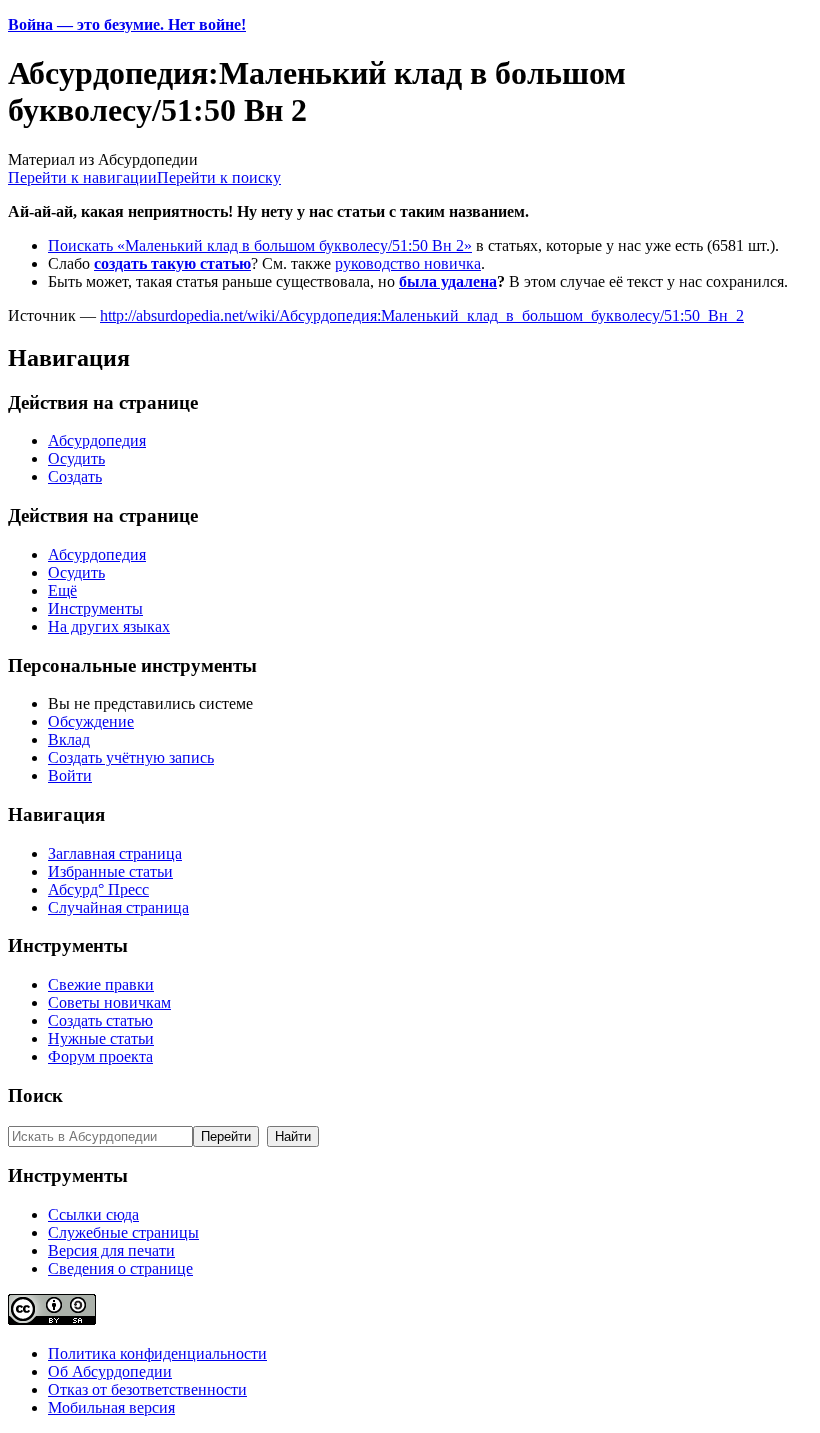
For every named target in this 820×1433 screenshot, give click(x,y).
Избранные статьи (110, 871)
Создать (75, 476)
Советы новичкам (109, 1002)
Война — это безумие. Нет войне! (127, 24)
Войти (70, 775)
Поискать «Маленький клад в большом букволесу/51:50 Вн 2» (260, 245)
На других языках (109, 626)
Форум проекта (100, 1056)
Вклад (69, 739)
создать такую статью (172, 263)
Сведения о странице (120, 1268)
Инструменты (95, 608)
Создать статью (100, 1020)
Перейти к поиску (219, 177)
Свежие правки (101, 984)
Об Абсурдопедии (110, 1371)
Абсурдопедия (97, 440)
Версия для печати (111, 1250)
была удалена (448, 281)
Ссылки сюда (93, 1214)
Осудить (76, 458)
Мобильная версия (111, 1407)
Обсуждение (91, 721)
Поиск (35, 1095)
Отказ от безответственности (147, 1389)
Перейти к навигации (82, 177)
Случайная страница (118, 907)
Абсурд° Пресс (98, 889)
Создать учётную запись (131, 757)
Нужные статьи (101, 1038)
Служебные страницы (123, 1232)
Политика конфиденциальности (157, 1353)
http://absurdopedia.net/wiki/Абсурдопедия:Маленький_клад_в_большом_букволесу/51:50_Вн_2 (422, 315)
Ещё (62, 590)
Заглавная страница (115, 853)
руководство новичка (408, 263)
